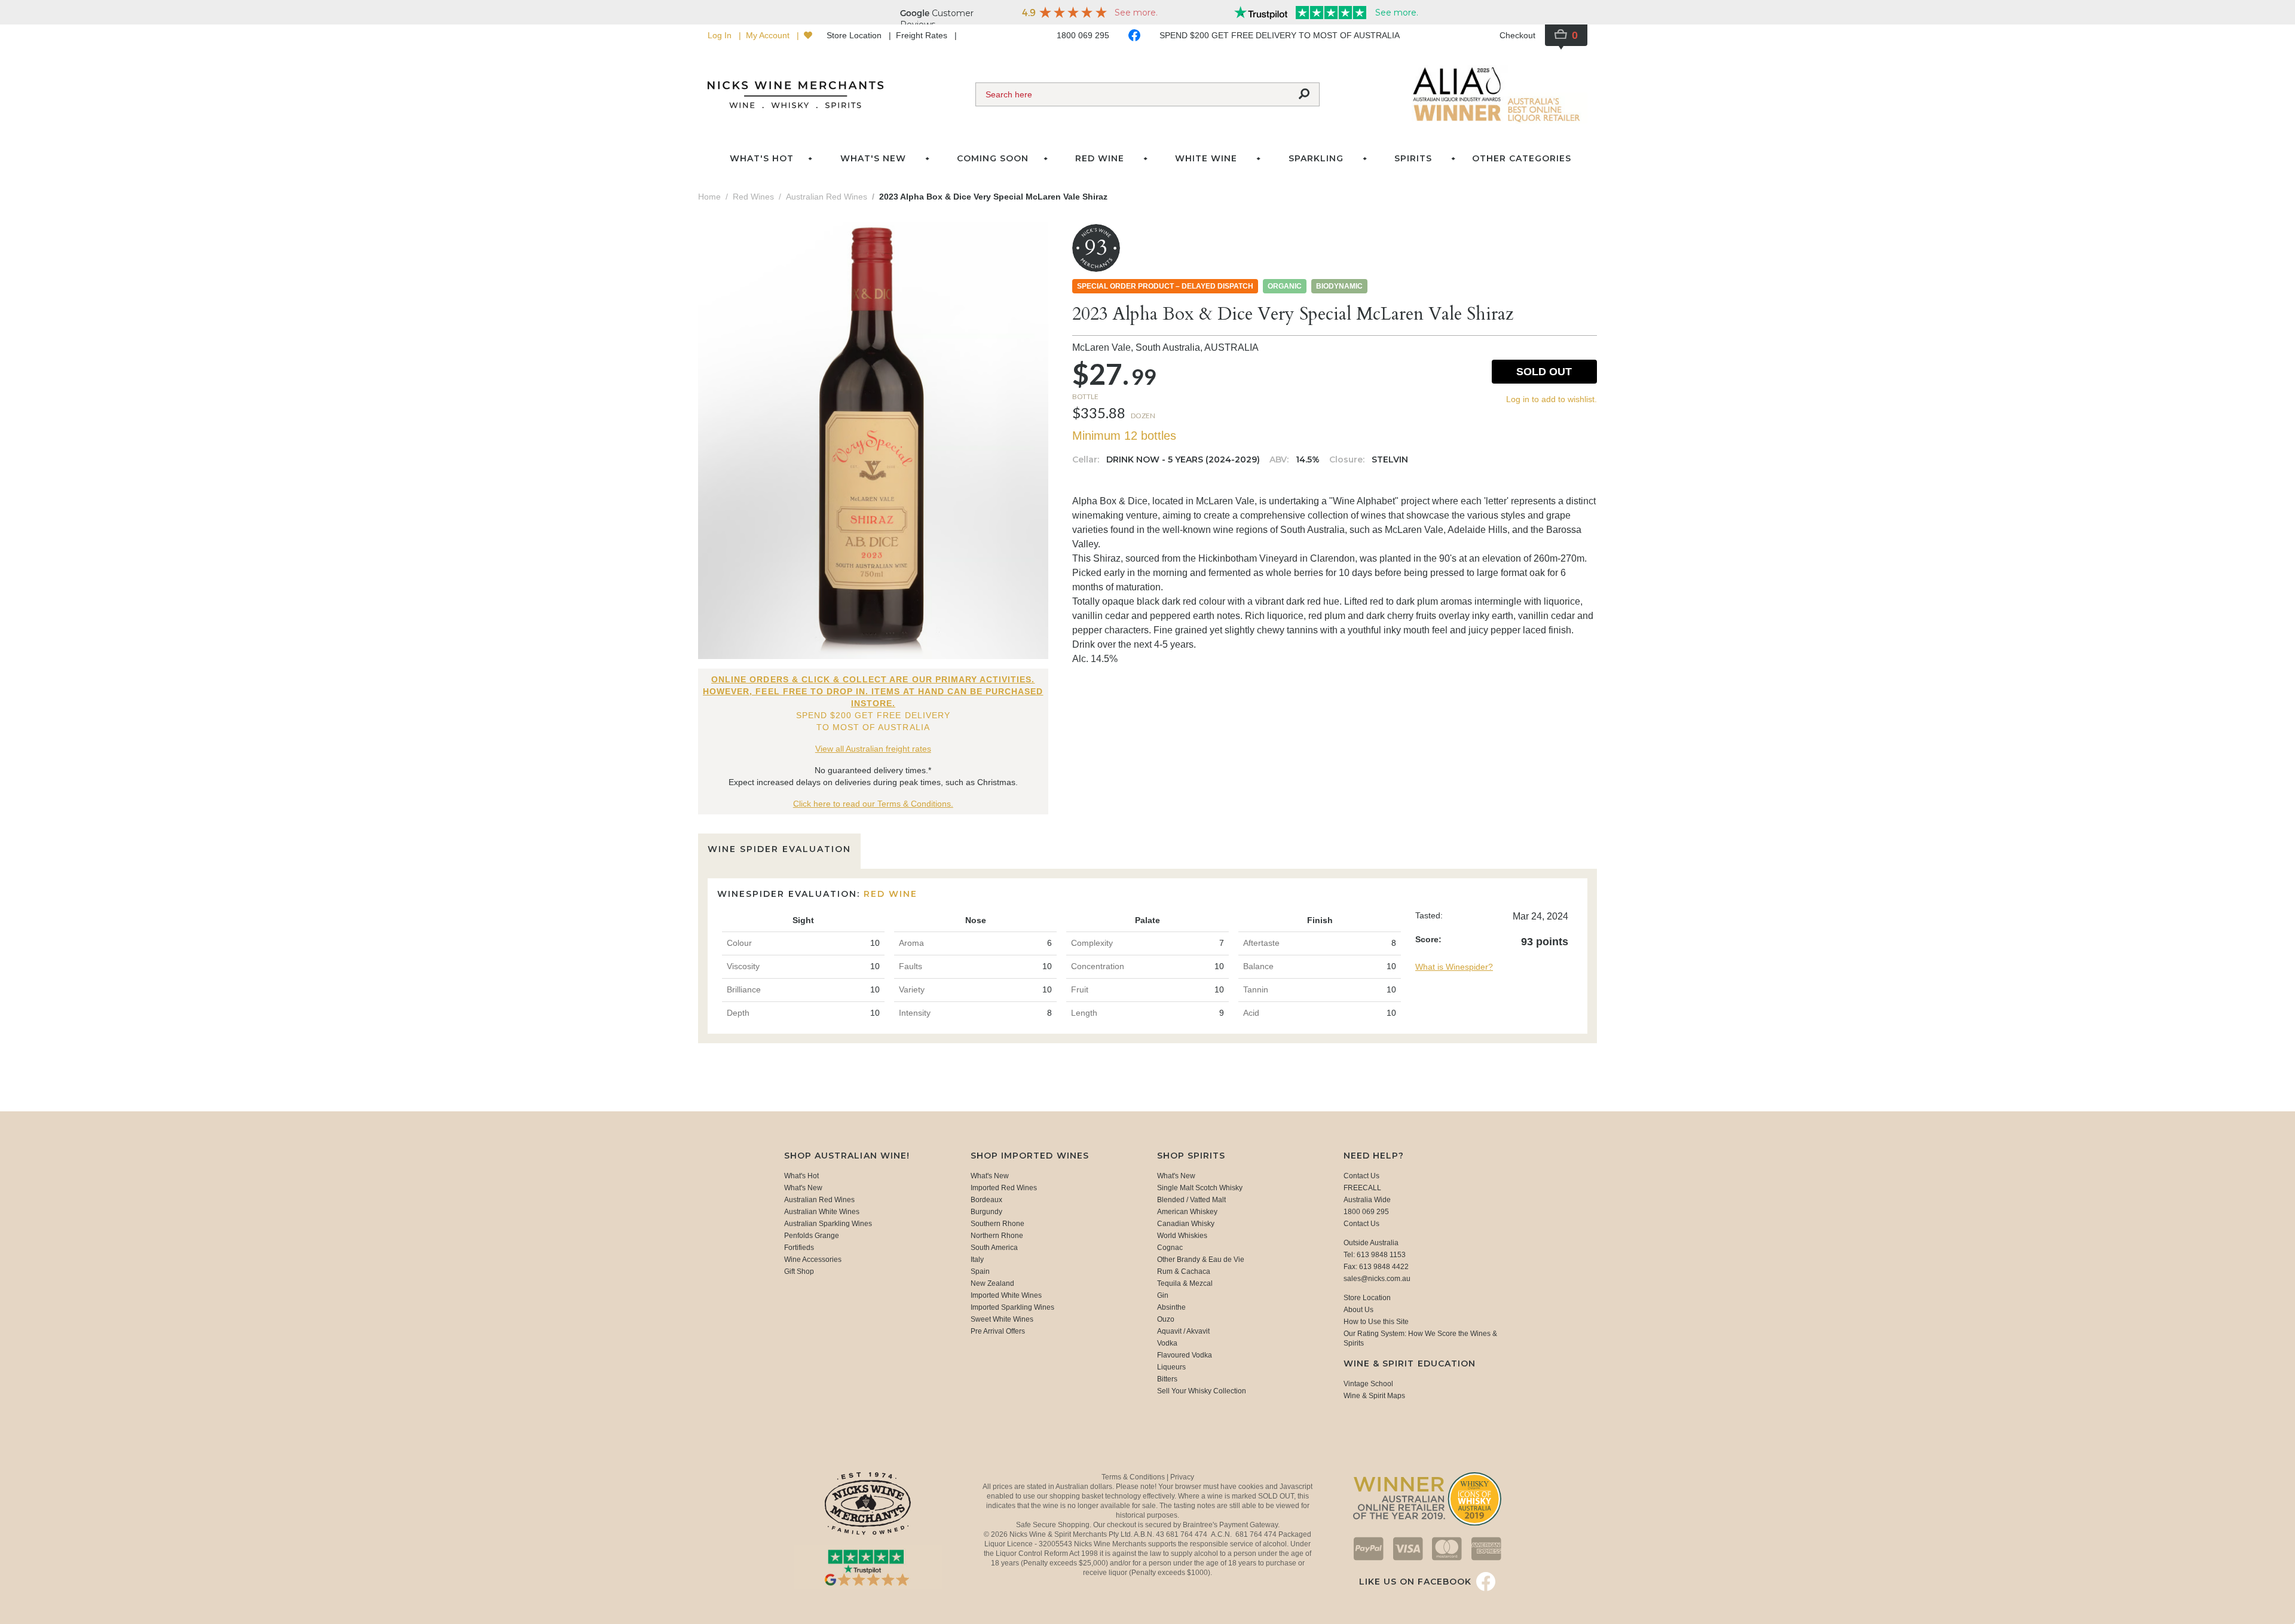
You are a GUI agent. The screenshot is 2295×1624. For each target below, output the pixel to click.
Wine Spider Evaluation (779, 849)
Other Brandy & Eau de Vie (1201, 1260)
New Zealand (992, 1283)
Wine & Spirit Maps (1374, 1396)
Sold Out (1544, 372)
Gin (1163, 1295)
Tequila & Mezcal (1185, 1283)
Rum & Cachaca (1184, 1271)
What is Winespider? (1454, 967)
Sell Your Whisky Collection (1202, 1391)
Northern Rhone (997, 1236)
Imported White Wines (1006, 1295)
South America (994, 1248)
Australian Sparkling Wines (828, 1224)
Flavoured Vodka (1185, 1355)
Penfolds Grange (812, 1236)
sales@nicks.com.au (1377, 1279)
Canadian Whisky (1186, 1224)
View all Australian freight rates (873, 749)
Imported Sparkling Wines (1012, 1307)
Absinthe (1171, 1307)
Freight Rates (923, 35)
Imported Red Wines (1004, 1188)
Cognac (1170, 1248)
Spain (980, 1271)
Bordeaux (986, 1200)
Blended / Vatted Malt (1191, 1200)
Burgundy (986, 1212)
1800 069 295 (1083, 35)
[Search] (1304, 94)
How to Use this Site (1376, 1322)
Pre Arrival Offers (998, 1331)
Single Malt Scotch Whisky (1200, 1188)
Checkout (1517, 35)
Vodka (1167, 1343)
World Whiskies (1182, 1236)
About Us (1358, 1310)
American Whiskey (1187, 1212)
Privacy (1182, 1477)
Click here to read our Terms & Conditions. (873, 804)
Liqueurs (1171, 1367)
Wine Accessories (813, 1260)
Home (709, 197)
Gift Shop (799, 1271)
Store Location (855, 35)
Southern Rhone (997, 1224)
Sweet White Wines (1002, 1319)
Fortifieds (799, 1248)
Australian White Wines (822, 1212)
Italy (977, 1260)
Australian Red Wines (819, 1200)
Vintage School (1368, 1384)
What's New (803, 1188)
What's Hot (762, 158)
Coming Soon (993, 158)
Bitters (1167, 1379)
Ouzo (1166, 1319)
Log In (721, 35)
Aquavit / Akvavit (1183, 1331)
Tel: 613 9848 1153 (1375, 1255)
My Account (769, 35)
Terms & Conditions (1134, 1477)
